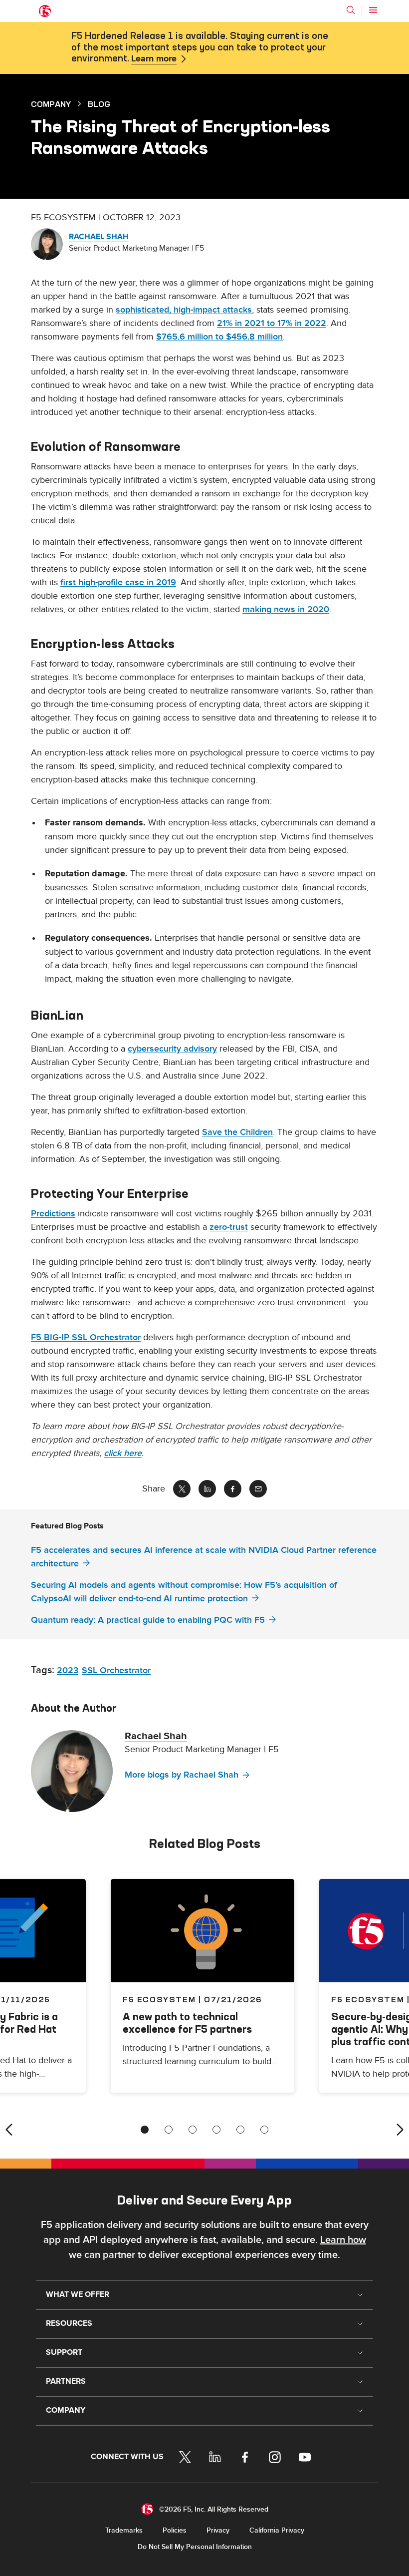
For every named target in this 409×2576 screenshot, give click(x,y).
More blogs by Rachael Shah (182, 1775)
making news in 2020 (286, 609)
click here (123, 1453)
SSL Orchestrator (116, 1670)
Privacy (218, 2530)
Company (51, 104)
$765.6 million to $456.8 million (219, 337)
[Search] (351, 10)
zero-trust (229, 1227)
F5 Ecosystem (159, 1999)
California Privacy (277, 2530)
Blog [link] (99, 104)
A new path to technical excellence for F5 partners (187, 2023)
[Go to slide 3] (193, 2130)
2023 (68, 1670)
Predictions (53, 1214)
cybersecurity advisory (172, 1049)
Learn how (343, 2240)
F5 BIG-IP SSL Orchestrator (86, 1337)
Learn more (154, 59)
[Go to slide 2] (169, 2130)
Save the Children (237, 1132)
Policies (175, 2530)
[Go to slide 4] (216, 2130)
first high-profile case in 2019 (118, 582)
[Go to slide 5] (240, 2130)
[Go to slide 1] (145, 2130)
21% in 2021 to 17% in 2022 (272, 323)
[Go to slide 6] (264, 2130)
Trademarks (124, 2530)
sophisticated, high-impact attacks (184, 310)
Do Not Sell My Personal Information (195, 2547)
